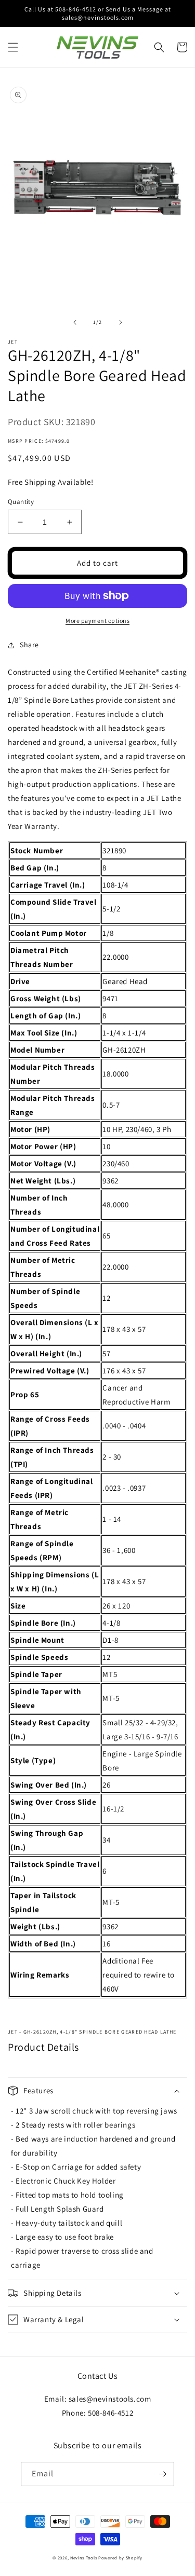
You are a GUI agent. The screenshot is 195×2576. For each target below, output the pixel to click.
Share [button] (29, 645)
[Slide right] (121, 322)
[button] (13, 47)
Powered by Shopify (120, 2558)
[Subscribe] (162, 2474)
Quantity (21, 502)
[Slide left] (75, 322)
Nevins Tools (83, 2558)
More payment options (97, 621)
